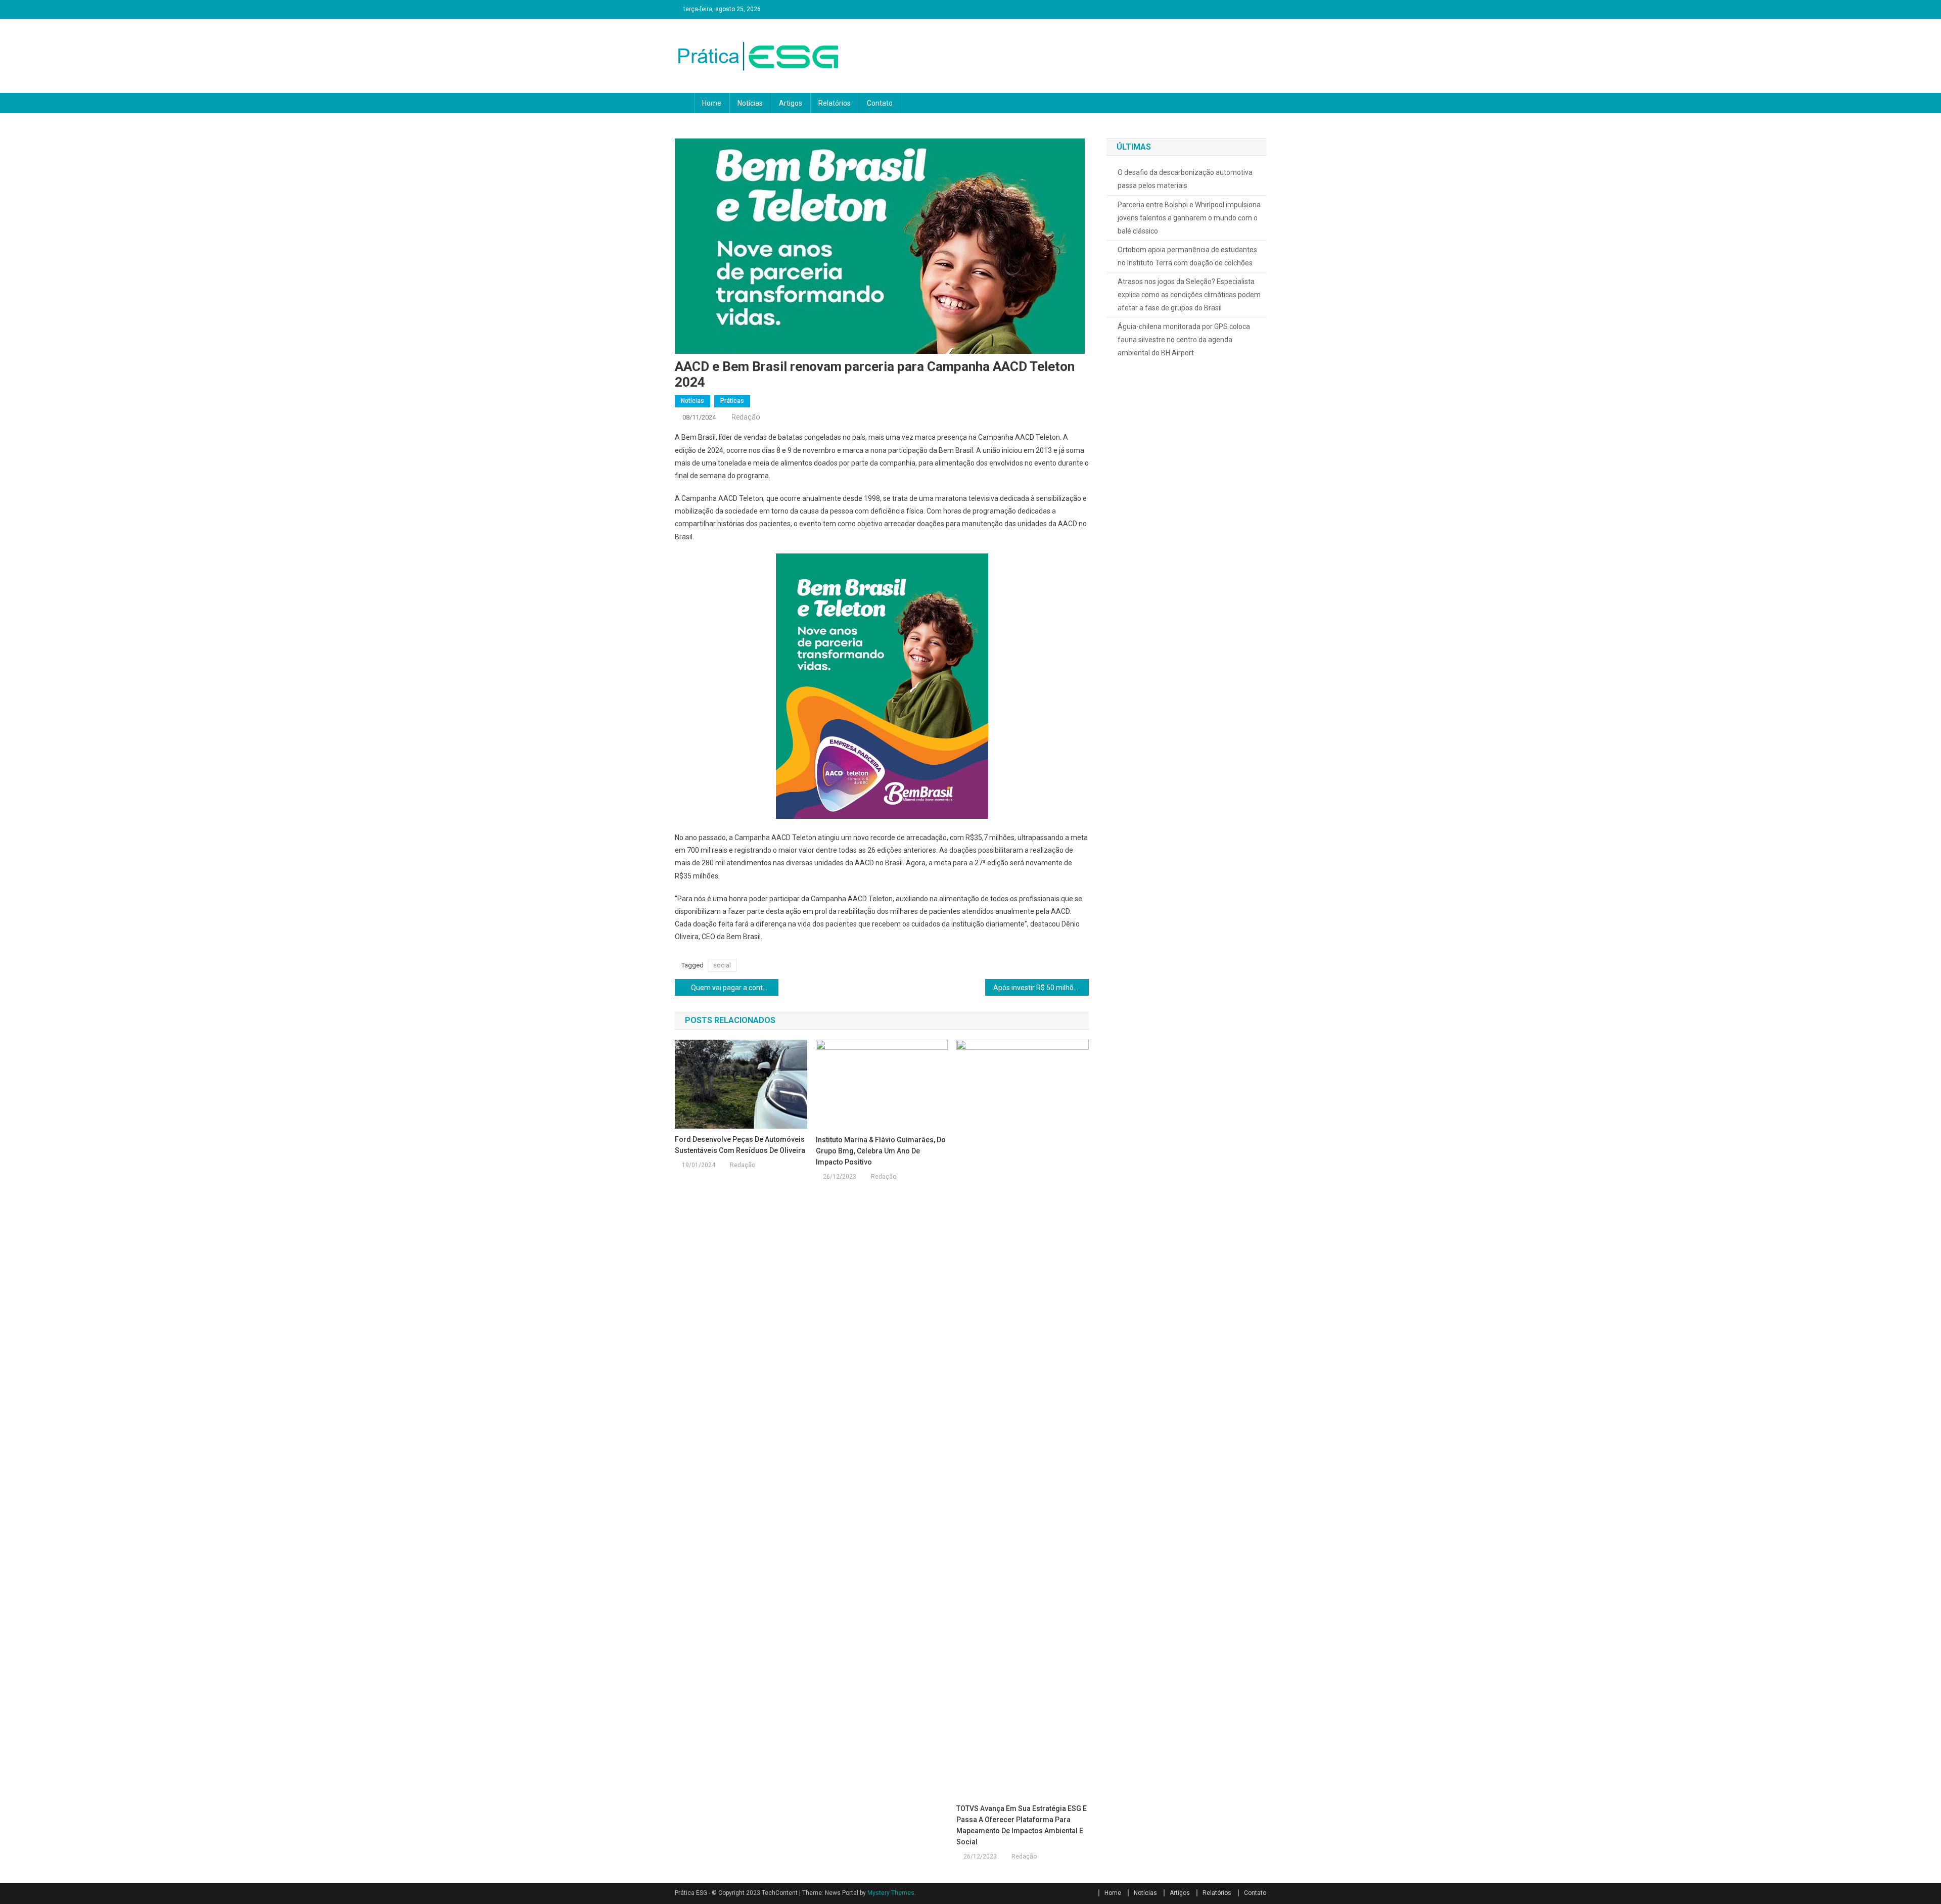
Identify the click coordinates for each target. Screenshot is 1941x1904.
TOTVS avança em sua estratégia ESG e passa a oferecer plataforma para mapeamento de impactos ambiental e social (1022, 1825)
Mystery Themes (891, 1893)
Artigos (791, 103)
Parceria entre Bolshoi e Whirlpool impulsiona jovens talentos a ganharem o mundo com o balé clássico (1189, 218)
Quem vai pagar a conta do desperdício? (735, 988)
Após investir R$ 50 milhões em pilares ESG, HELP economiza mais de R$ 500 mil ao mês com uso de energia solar (1041, 988)
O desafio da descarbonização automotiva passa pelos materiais (1185, 179)
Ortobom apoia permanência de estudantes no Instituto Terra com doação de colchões (1187, 256)
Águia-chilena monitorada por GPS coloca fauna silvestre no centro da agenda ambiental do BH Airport (1184, 340)
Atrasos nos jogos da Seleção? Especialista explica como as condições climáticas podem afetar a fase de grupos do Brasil (1189, 295)
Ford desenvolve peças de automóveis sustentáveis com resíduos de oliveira (740, 1145)
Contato (880, 103)
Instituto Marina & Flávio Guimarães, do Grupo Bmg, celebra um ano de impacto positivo (881, 1151)
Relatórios (835, 103)
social (722, 965)
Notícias (750, 103)
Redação (746, 417)
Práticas (732, 401)
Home (712, 103)
